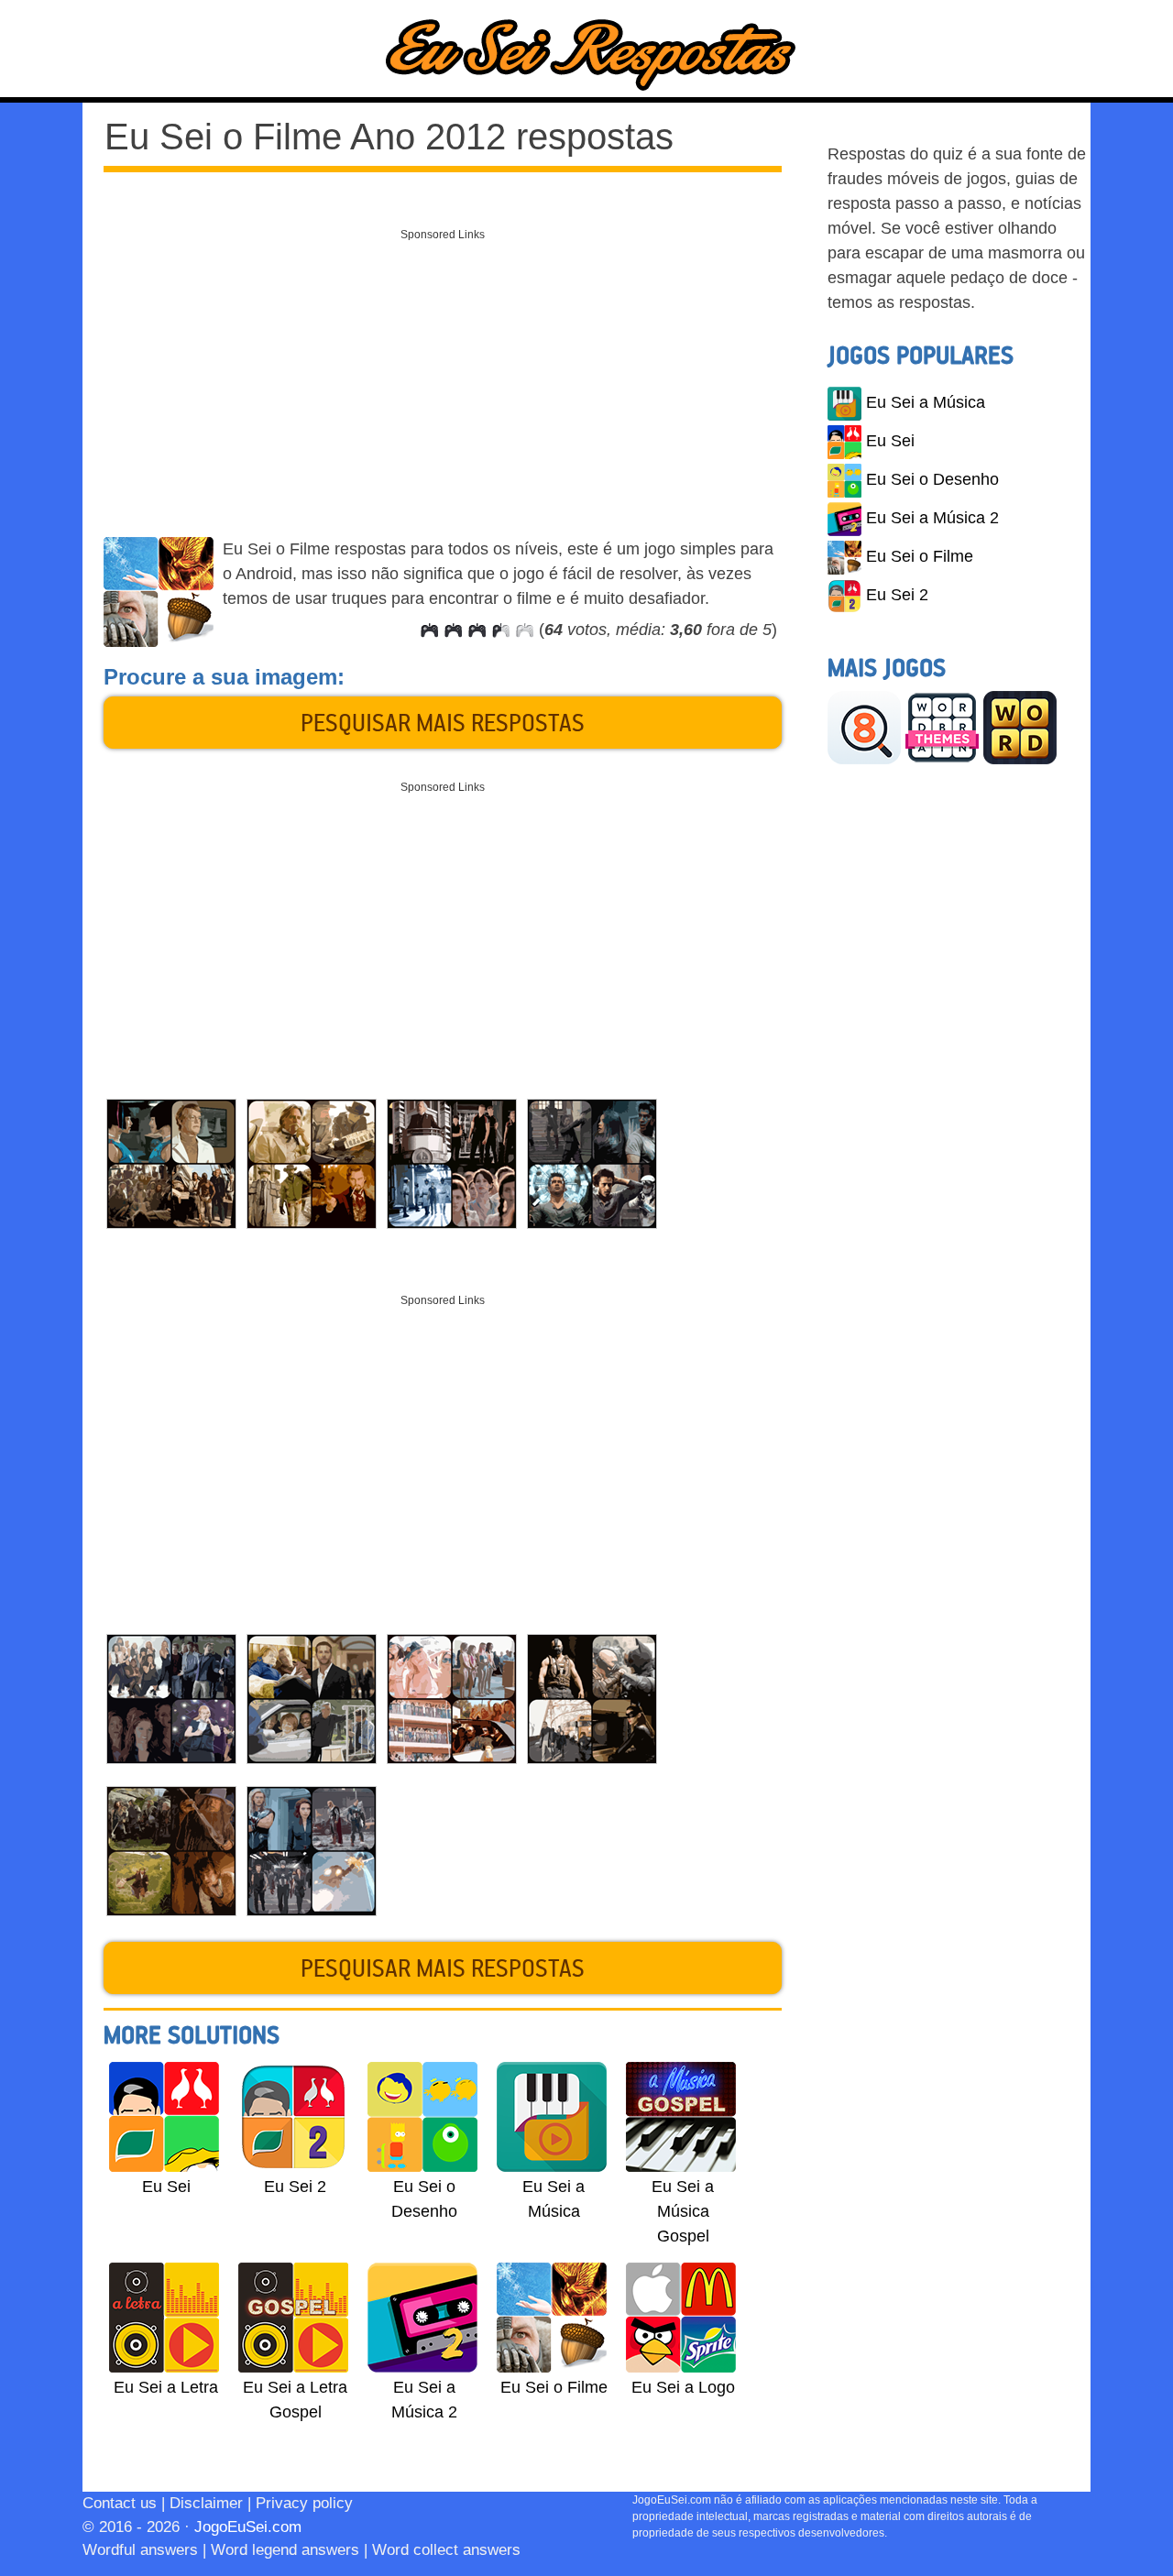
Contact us (120, 2503)
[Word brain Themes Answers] (942, 727)
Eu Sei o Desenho (932, 479)
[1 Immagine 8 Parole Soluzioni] (864, 727)
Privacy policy (304, 2503)
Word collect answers (446, 2550)
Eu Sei (890, 441)
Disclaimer (206, 2503)
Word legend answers (285, 2550)
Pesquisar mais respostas (443, 722)
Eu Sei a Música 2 (932, 518)
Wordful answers (140, 2550)
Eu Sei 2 (897, 595)
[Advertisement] (443, 378)
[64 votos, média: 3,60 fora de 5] (429, 630)
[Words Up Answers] (1020, 727)
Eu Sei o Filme (920, 556)
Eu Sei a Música (926, 402)
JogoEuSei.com (248, 2527)
